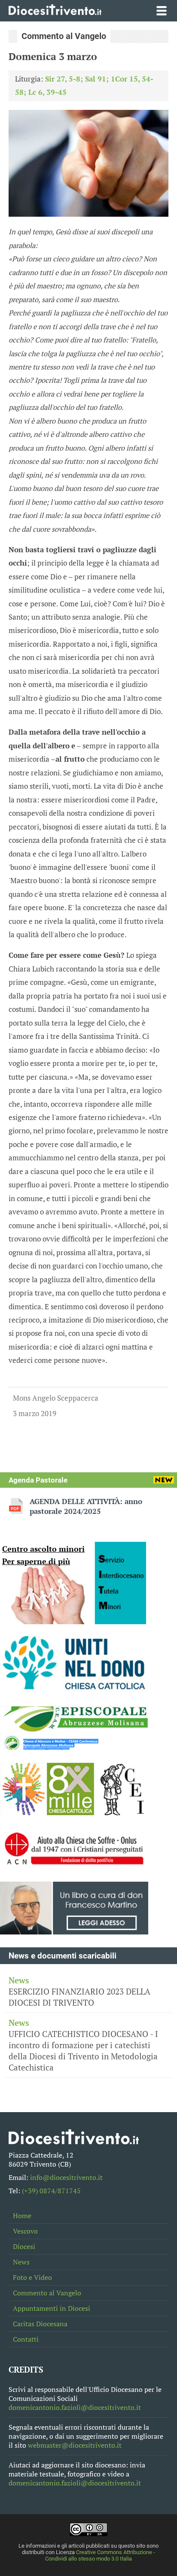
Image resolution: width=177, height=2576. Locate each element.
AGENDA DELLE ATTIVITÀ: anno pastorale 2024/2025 (86, 1506)
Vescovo (25, 2231)
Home (22, 2216)
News (21, 2262)
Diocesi (24, 2247)
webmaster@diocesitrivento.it (75, 2445)
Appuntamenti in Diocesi (52, 2308)
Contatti (26, 2339)
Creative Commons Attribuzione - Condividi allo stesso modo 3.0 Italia (100, 2555)
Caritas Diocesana (40, 2324)
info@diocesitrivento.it (66, 2178)
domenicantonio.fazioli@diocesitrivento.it (75, 2408)
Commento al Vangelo (47, 2293)
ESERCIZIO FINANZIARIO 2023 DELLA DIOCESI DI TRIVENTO (79, 1992)
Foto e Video (32, 2278)
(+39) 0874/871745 (51, 2191)
